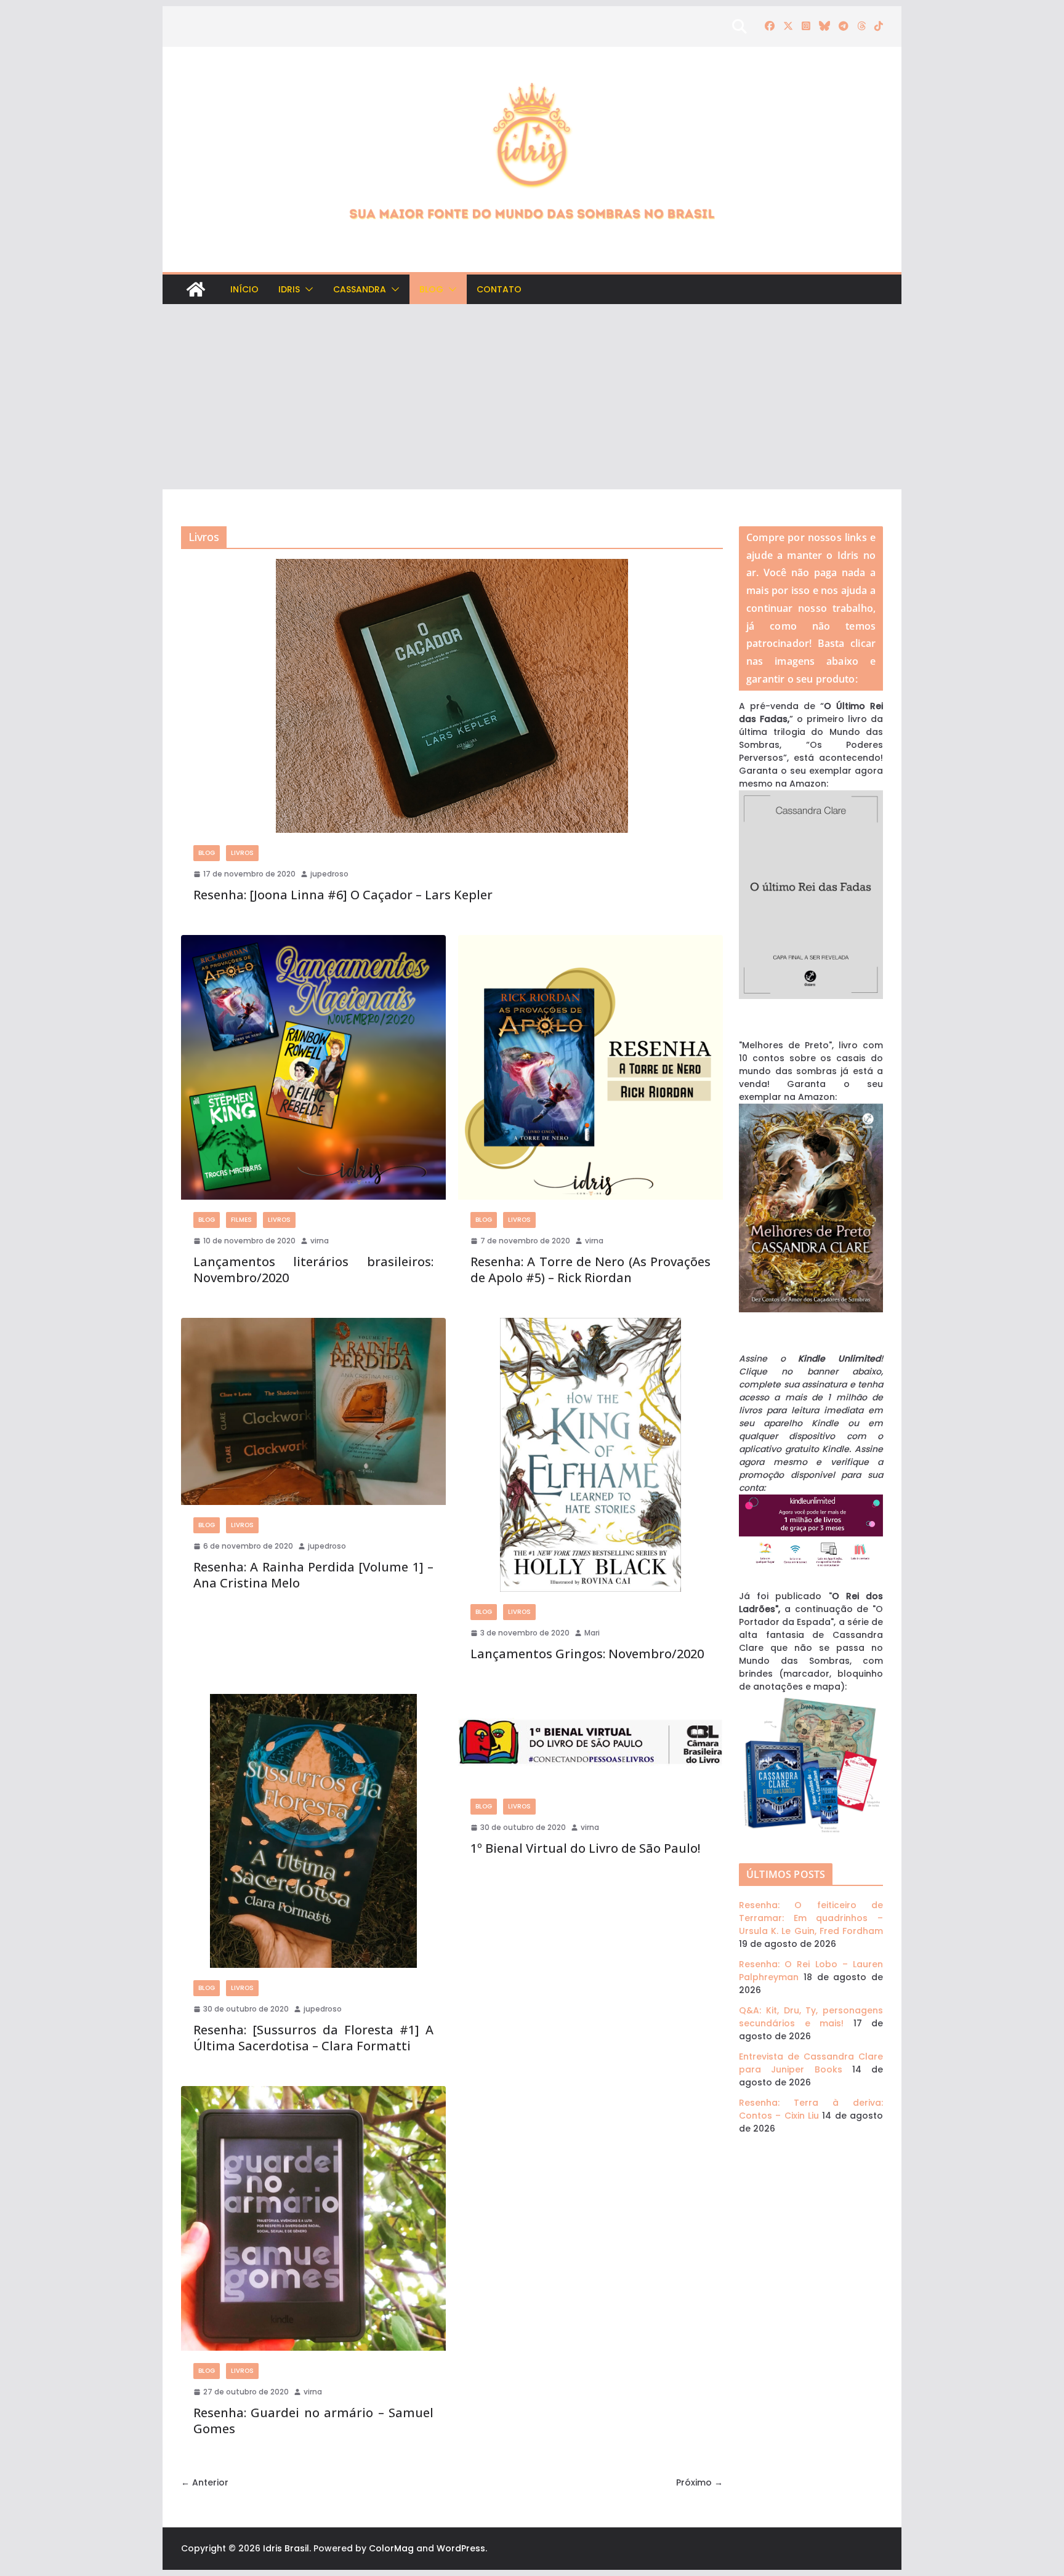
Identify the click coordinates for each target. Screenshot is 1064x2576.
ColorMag (391, 2548)
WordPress (461, 2548)
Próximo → (699, 2482)
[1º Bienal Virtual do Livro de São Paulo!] (590, 1740)
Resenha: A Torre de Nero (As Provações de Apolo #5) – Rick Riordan (590, 1270)
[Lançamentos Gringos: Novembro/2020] (590, 1455)
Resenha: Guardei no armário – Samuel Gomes (313, 2421)
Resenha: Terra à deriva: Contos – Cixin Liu (811, 2109)
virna (320, 1241)
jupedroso (329, 874)
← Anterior (205, 2482)
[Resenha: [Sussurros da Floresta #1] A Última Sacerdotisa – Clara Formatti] (313, 1831)
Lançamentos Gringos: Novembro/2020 (587, 1654)
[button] (307, 289)
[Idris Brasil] (196, 289)
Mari (592, 1633)
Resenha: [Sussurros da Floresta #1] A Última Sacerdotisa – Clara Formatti (313, 2038)
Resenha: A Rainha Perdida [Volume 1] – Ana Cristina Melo (313, 1575)
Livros (242, 853)
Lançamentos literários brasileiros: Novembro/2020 (313, 1270)
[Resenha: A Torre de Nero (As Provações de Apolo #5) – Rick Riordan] (590, 1067)
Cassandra (360, 289)
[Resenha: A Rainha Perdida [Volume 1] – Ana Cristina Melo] (313, 1412)
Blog (431, 289)
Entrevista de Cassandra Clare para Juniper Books (811, 2063)
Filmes (241, 1220)
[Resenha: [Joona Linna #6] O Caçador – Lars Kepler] (452, 696)
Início (244, 289)
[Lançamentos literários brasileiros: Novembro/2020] (313, 1067)
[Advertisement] (532, 397)
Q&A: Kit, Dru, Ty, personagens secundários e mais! (811, 2017)
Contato (499, 289)
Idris (289, 289)
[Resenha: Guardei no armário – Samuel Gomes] (313, 2218)
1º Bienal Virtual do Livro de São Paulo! (585, 1848)
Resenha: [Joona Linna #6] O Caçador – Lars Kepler (343, 895)
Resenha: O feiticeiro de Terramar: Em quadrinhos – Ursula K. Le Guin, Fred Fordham (811, 1918)
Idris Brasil (286, 2548)
